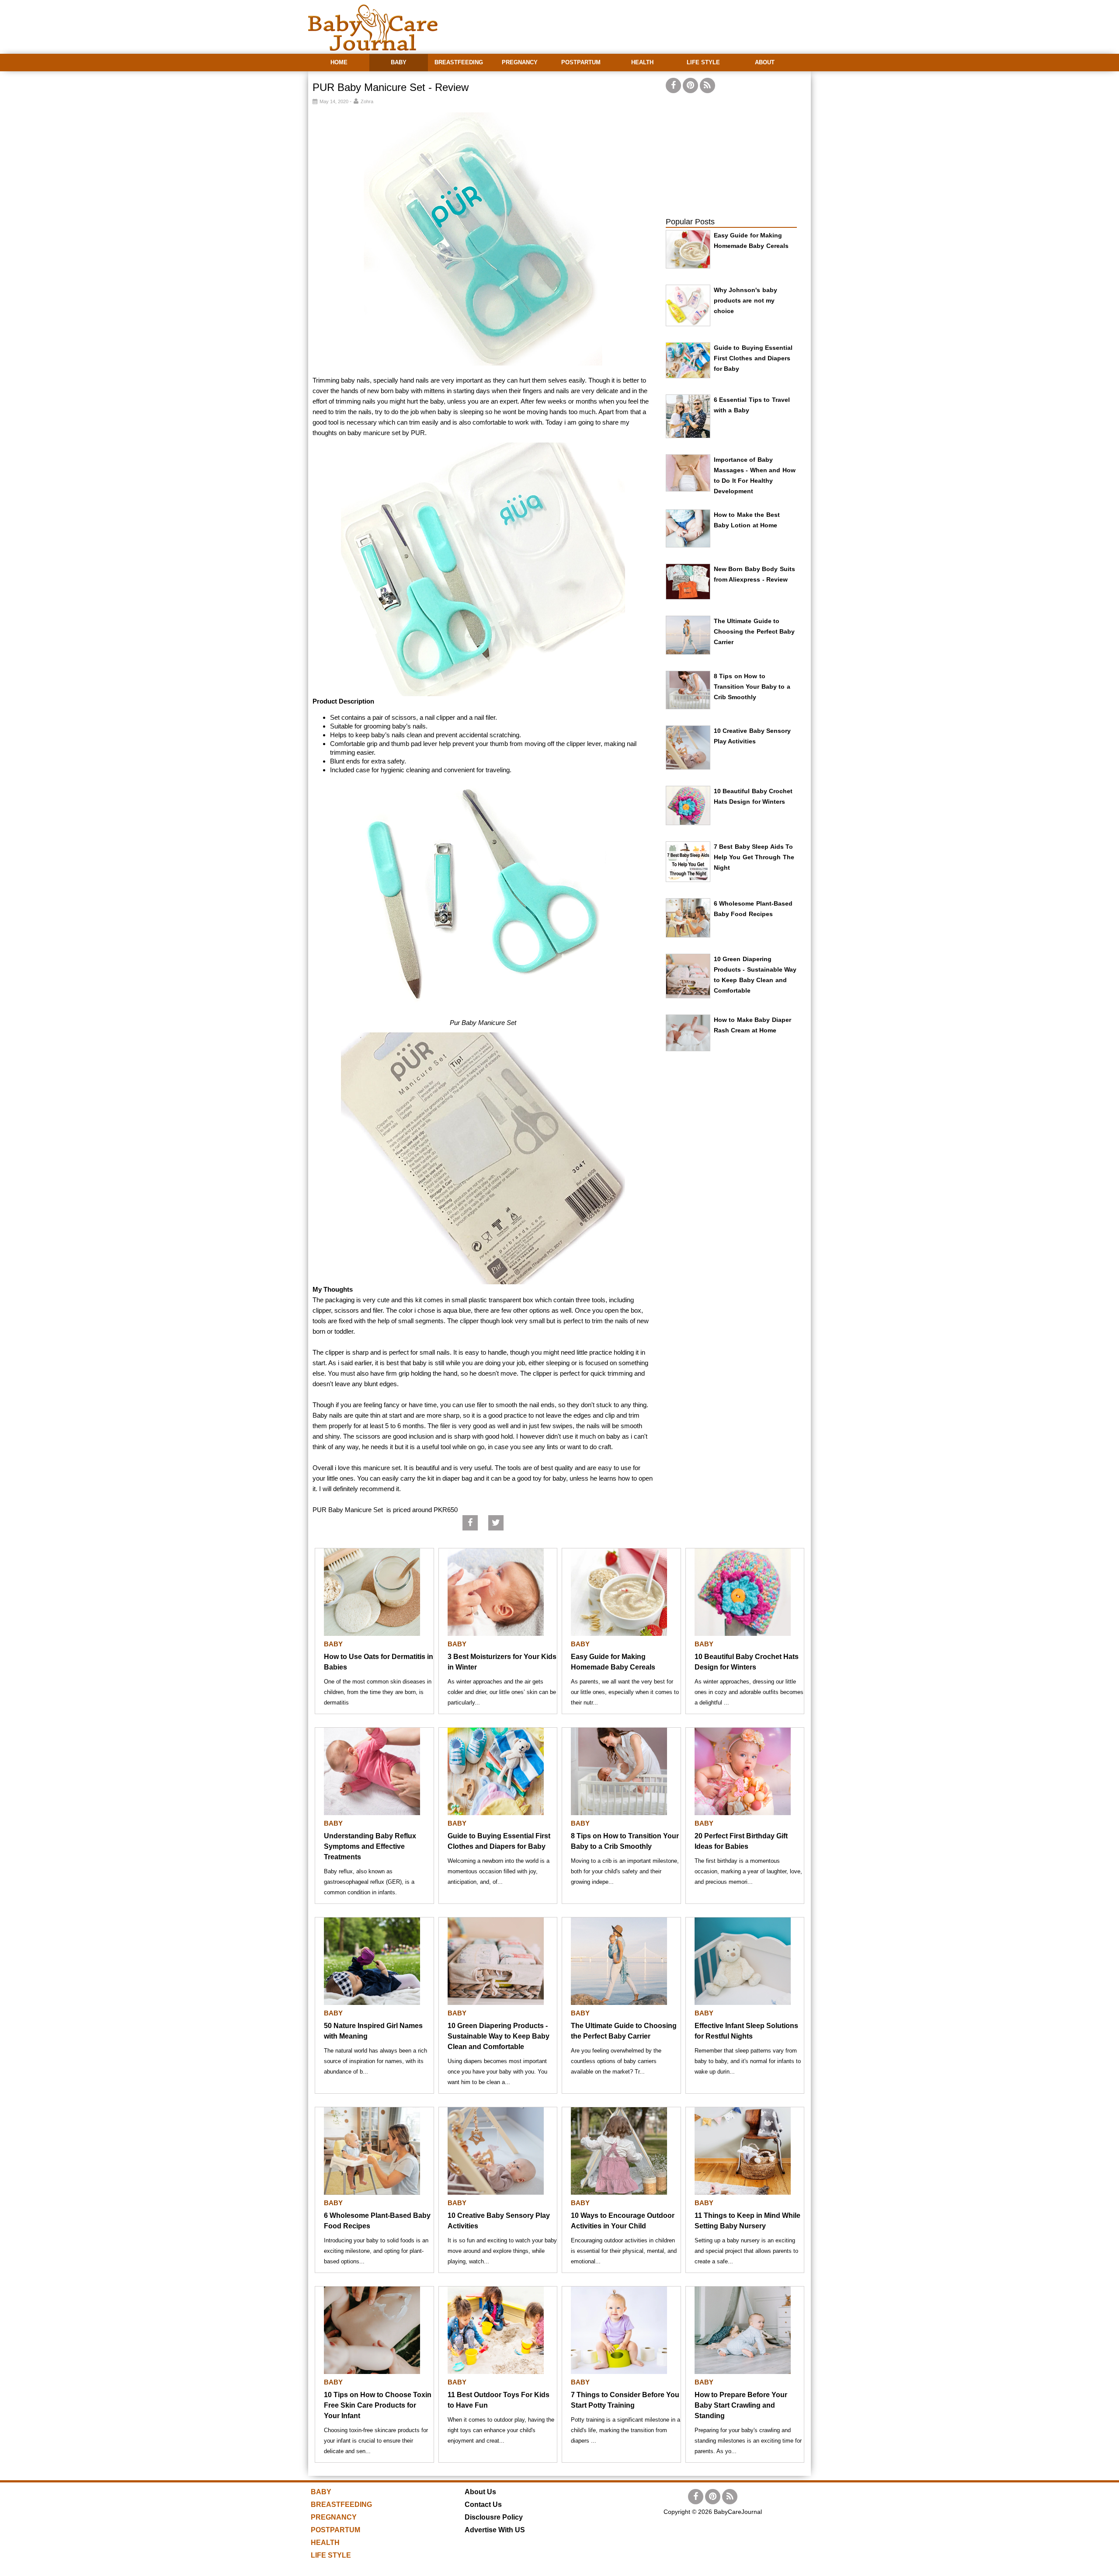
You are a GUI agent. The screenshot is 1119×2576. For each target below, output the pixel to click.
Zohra (367, 101)
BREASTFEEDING (459, 62)
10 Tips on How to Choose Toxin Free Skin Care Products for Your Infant (378, 2405)
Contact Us (483, 2505)
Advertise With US (495, 2530)
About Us (480, 2492)
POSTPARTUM (581, 62)
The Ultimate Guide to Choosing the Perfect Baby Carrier (754, 631)
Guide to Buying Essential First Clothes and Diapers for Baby (753, 358)
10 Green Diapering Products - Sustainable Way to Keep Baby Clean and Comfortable (499, 2036)
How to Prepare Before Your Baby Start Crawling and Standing (741, 2405)
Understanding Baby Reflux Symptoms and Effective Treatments (370, 1846)
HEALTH (642, 62)
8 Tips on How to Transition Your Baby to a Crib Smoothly (752, 687)
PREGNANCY (520, 62)
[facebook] (673, 85)
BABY (399, 62)
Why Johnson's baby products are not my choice (745, 300)
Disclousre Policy (494, 2517)
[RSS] (707, 85)
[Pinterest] (690, 85)
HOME (339, 62)
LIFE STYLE (703, 62)
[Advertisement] (652, 22)
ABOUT (765, 62)
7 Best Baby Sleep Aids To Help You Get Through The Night (754, 857)
